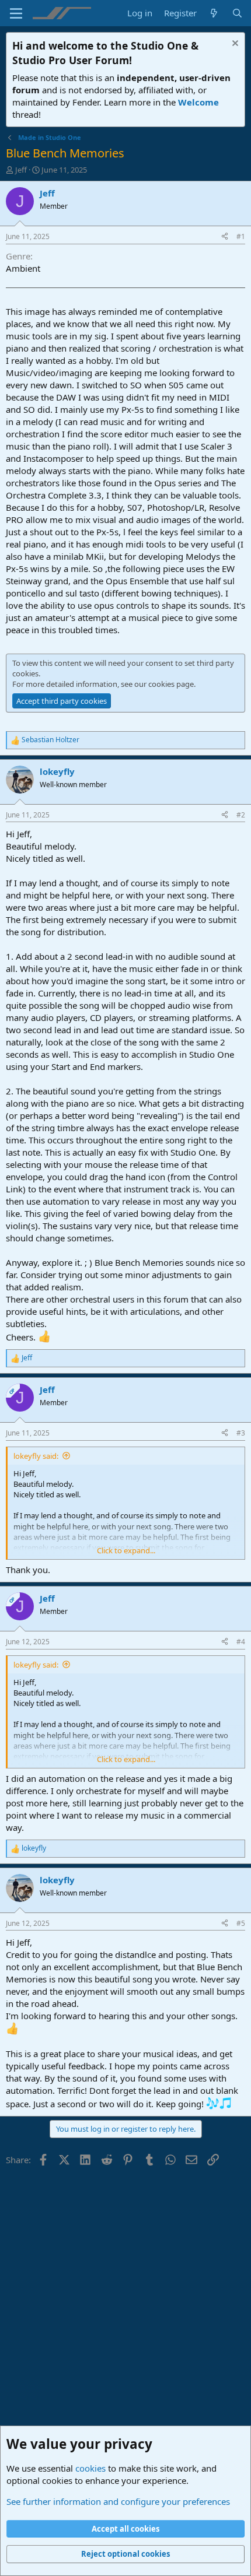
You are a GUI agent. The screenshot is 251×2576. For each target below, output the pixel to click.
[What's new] (214, 13)
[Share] (225, 237)
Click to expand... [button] (126, 1550)
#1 (241, 236)
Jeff (21, 170)
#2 (241, 815)
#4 (241, 1642)
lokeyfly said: (36, 1456)
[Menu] (16, 13)
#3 (241, 1433)
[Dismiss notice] (234, 45)
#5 (241, 1923)
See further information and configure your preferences (118, 2501)
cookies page (171, 684)
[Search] (237, 13)
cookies (90, 2468)
